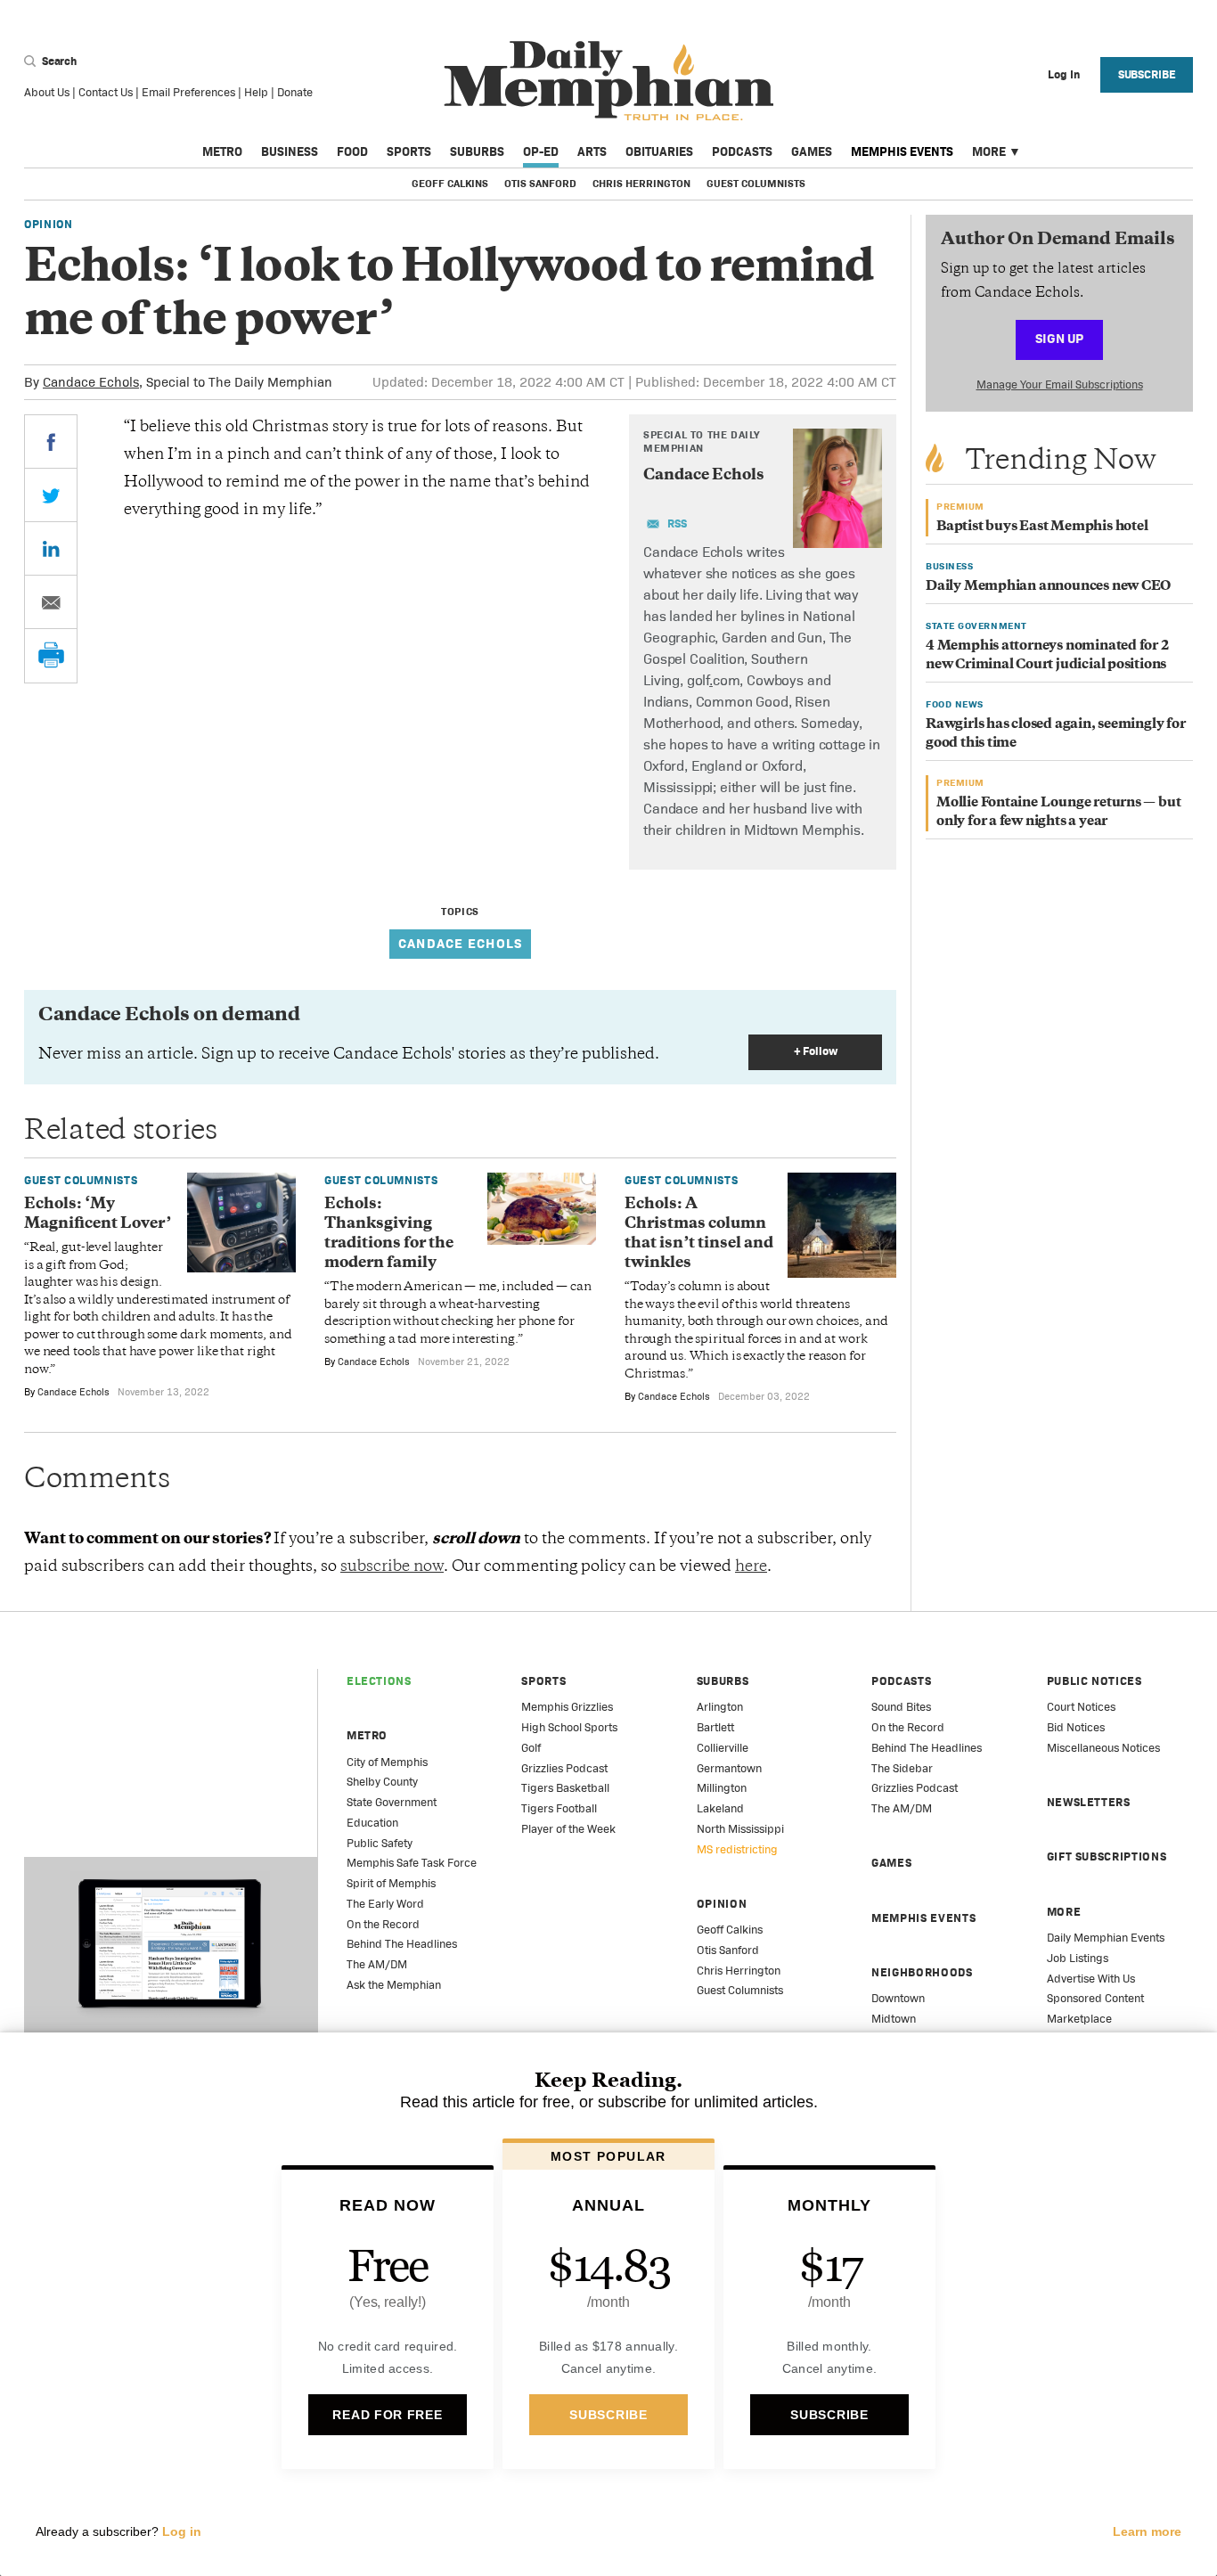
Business (290, 151)
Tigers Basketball (565, 1788)
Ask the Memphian (394, 1985)
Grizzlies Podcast (564, 1768)
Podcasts (742, 151)
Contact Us (106, 92)
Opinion (49, 224)
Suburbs (477, 151)
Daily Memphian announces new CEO (1048, 587)
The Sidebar (902, 1768)
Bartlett (715, 1727)
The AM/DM (377, 1964)
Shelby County (382, 1782)
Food (352, 151)
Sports (409, 151)
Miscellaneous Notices (1103, 1748)
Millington (722, 1788)
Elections (379, 1681)
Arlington (720, 1707)
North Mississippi (740, 1829)
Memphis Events (902, 151)
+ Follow (816, 1051)
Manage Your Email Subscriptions (1060, 384)
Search (58, 61)
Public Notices (1094, 1681)
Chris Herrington (641, 184)
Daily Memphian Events (1106, 1938)
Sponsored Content (1095, 1998)
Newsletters (1089, 1802)
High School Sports (569, 1727)
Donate (295, 92)
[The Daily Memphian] (609, 82)
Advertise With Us (1091, 1979)
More (989, 151)
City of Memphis (387, 1762)
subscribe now (392, 1567)
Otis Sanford (540, 184)
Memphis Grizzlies (567, 1707)
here (751, 1567)
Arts (592, 151)
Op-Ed (541, 151)
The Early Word (385, 1904)
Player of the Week (568, 1829)
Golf (531, 1748)
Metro (222, 151)
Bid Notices (1076, 1727)
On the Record (383, 1924)
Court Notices (1081, 1707)
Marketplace (1079, 2019)
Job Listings (1078, 1958)
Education (372, 1823)
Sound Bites (901, 1707)
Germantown (729, 1768)
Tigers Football (559, 1808)
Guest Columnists (756, 184)
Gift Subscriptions (1107, 1856)
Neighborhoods (922, 1972)
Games (812, 151)
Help (256, 92)
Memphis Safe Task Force (412, 1863)
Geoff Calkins (450, 184)
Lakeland (720, 1808)
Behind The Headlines (402, 1944)
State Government (392, 1802)
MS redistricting (737, 1849)
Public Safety (380, 1843)
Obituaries (659, 151)
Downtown (898, 1998)
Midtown (894, 2019)
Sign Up (1059, 338)
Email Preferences (188, 92)
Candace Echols (91, 382)
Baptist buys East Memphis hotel (1042, 527)
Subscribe (1147, 74)
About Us (47, 92)
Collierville (723, 1748)
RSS (677, 523)
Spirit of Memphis (391, 1883)
